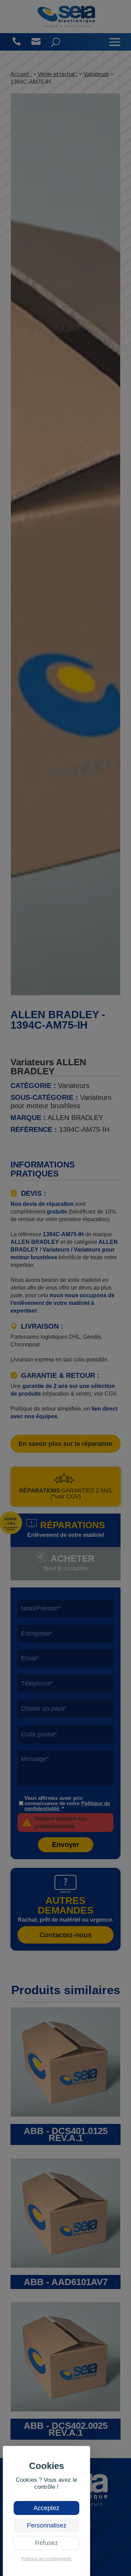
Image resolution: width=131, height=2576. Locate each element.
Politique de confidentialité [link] (46, 2559)
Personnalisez (47, 2525)
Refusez (46, 2543)
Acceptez (46, 2508)
